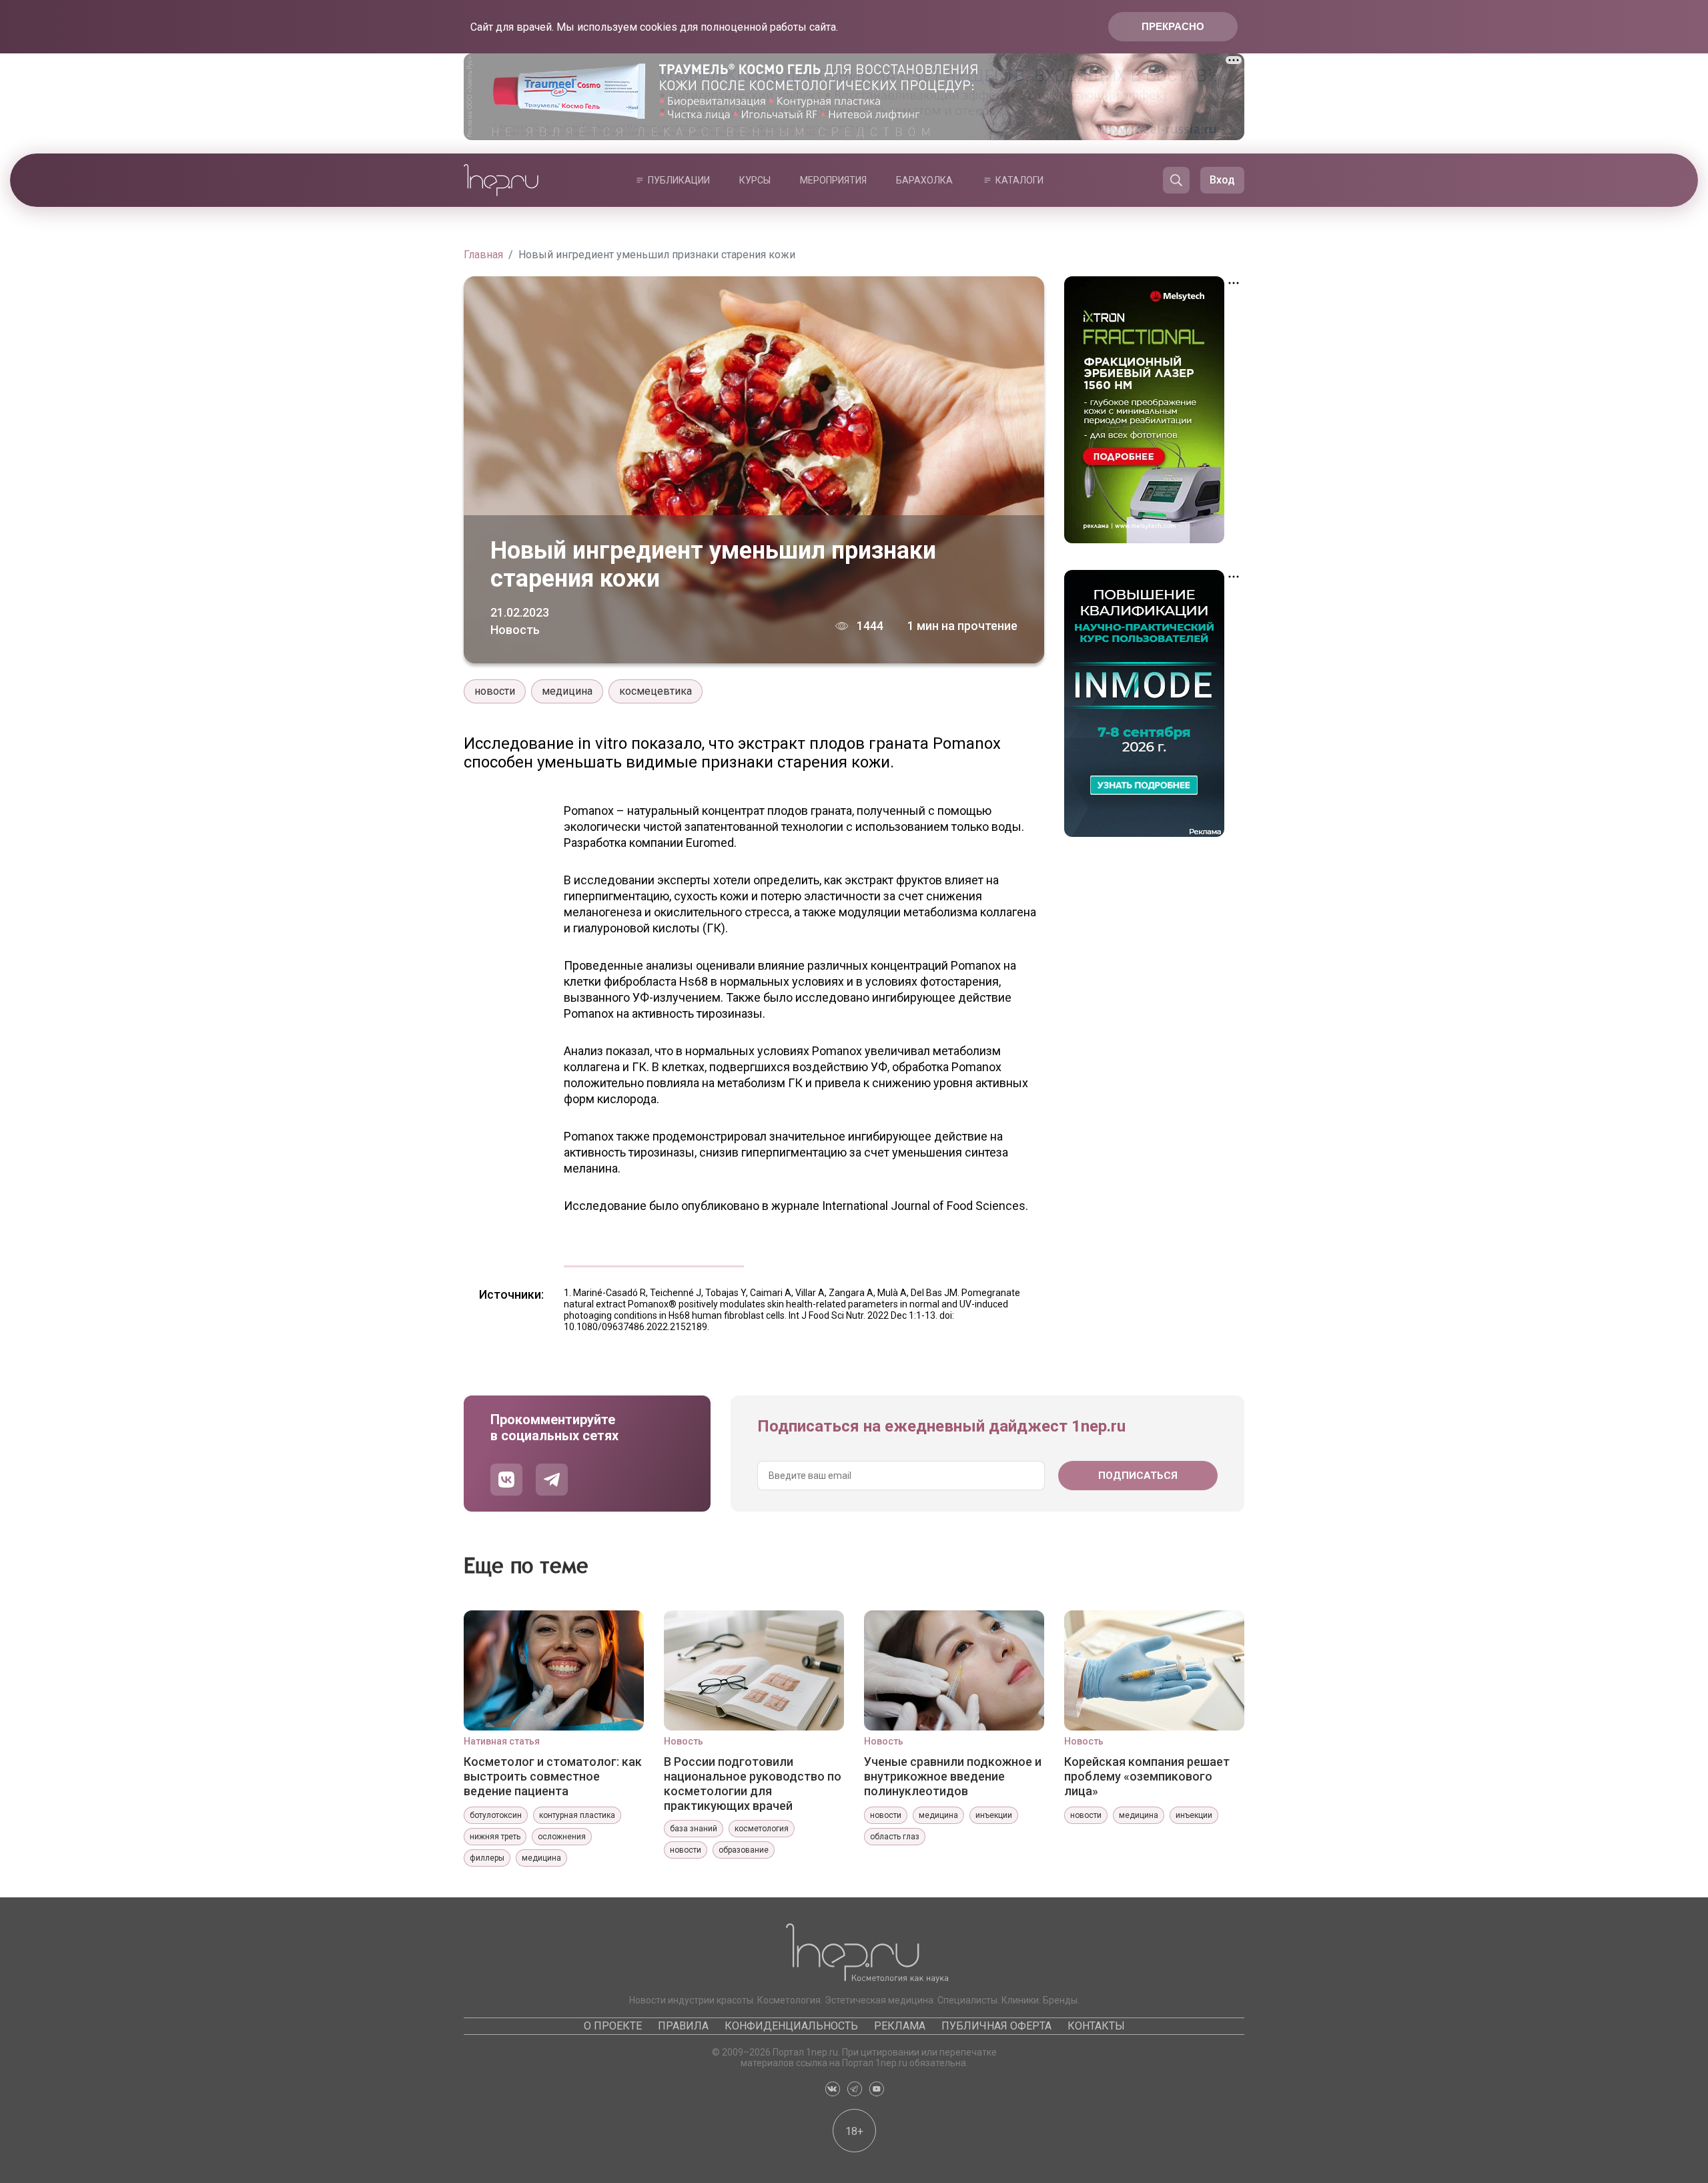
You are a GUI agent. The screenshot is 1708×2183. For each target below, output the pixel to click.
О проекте (613, 2026)
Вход (1222, 180)
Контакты (1096, 2026)
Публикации (679, 180)
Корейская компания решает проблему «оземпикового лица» (1147, 1776)
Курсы (755, 180)
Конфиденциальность (791, 2026)
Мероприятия (833, 180)
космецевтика (656, 691)
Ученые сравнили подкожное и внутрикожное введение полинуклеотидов (953, 1776)
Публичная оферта (996, 2026)
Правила (683, 2026)
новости (495, 691)
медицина (567, 691)
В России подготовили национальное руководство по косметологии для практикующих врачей (753, 1783)
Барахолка (924, 180)
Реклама (900, 2026)
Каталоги (1019, 180)
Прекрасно (1173, 26)
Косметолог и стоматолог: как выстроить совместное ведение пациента (553, 1776)
